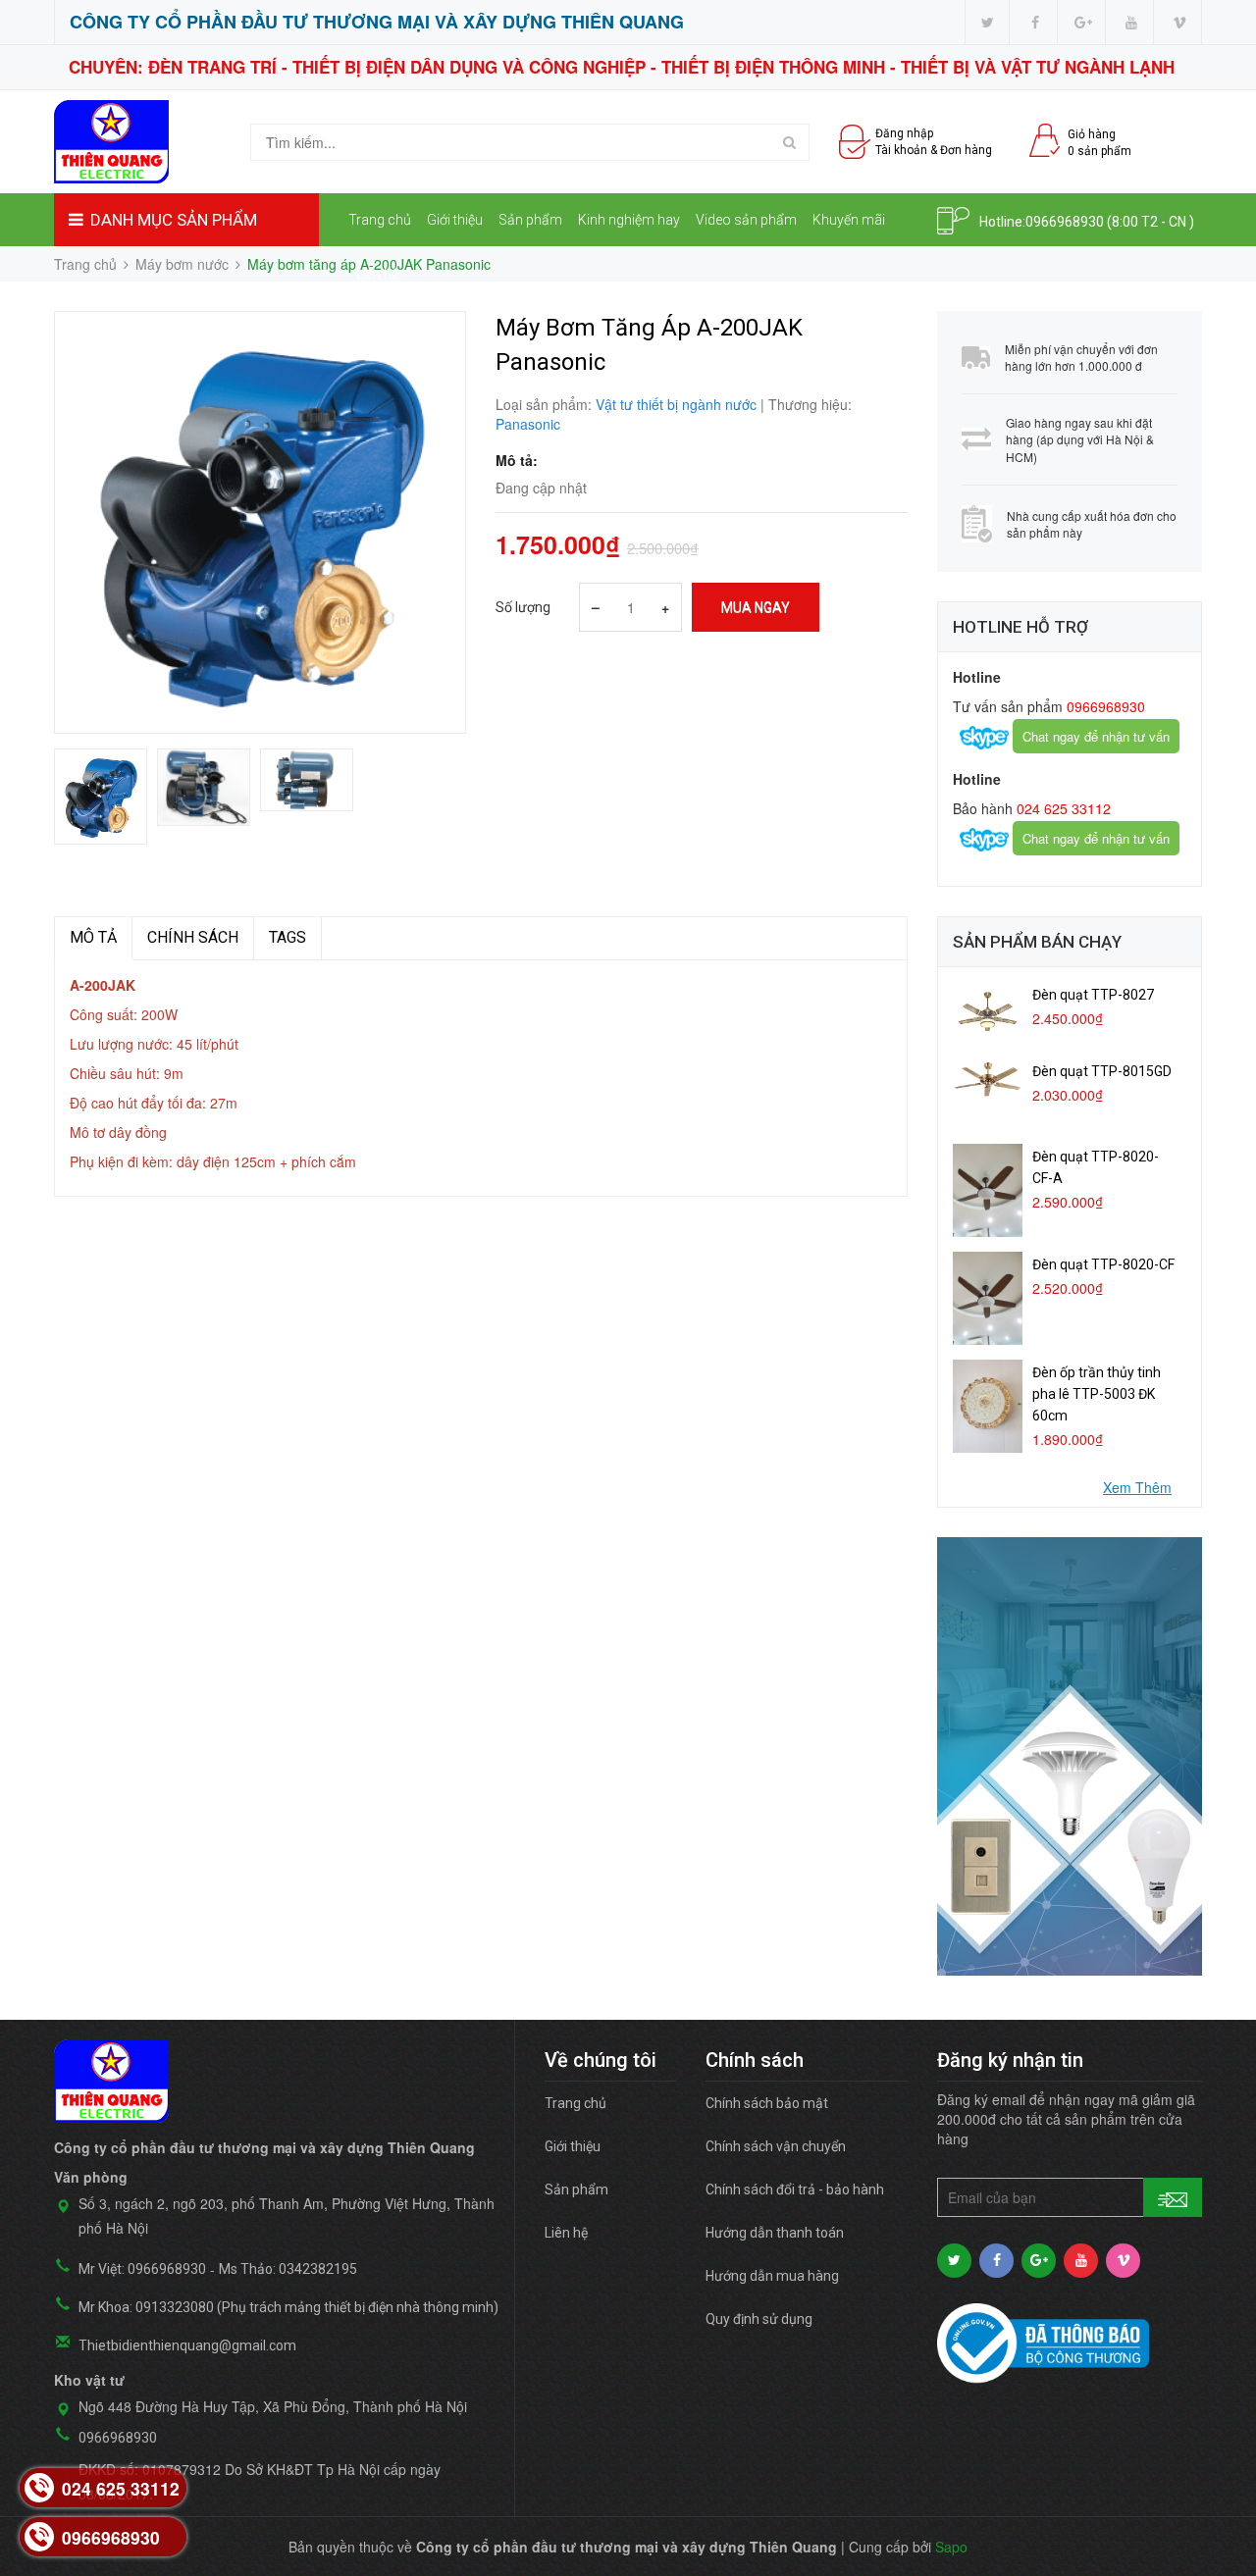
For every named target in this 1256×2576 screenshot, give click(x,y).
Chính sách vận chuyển (776, 2146)
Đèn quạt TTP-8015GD (1102, 1071)
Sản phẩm (530, 220)
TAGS (288, 937)
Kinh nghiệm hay (629, 220)
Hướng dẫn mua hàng (772, 2276)
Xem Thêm (1137, 1487)
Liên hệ (377, 274)
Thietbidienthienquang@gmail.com (187, 2345)
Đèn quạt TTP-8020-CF (1103, 1264)
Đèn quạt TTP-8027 (1093, 995)
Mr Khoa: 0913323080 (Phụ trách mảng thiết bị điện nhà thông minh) (288, 2307)
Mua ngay (756, 607)
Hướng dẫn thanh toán (775, 2233)
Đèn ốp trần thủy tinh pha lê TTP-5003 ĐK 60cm (1097, 1394)
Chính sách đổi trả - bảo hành (795, 2190)
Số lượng (523, 607)
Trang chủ (380, 220)
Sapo (951, 2547)
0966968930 (1065, 222)
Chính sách (193, 937)
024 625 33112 (1062, 808)
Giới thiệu (455, 220)
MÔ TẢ (93, 937)
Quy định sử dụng (759, 2319)
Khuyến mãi (849, 220)
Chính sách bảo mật (767, 2103)
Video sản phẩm (746, 220)
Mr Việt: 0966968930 (142, 2269)
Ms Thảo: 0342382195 (288, 2269)
